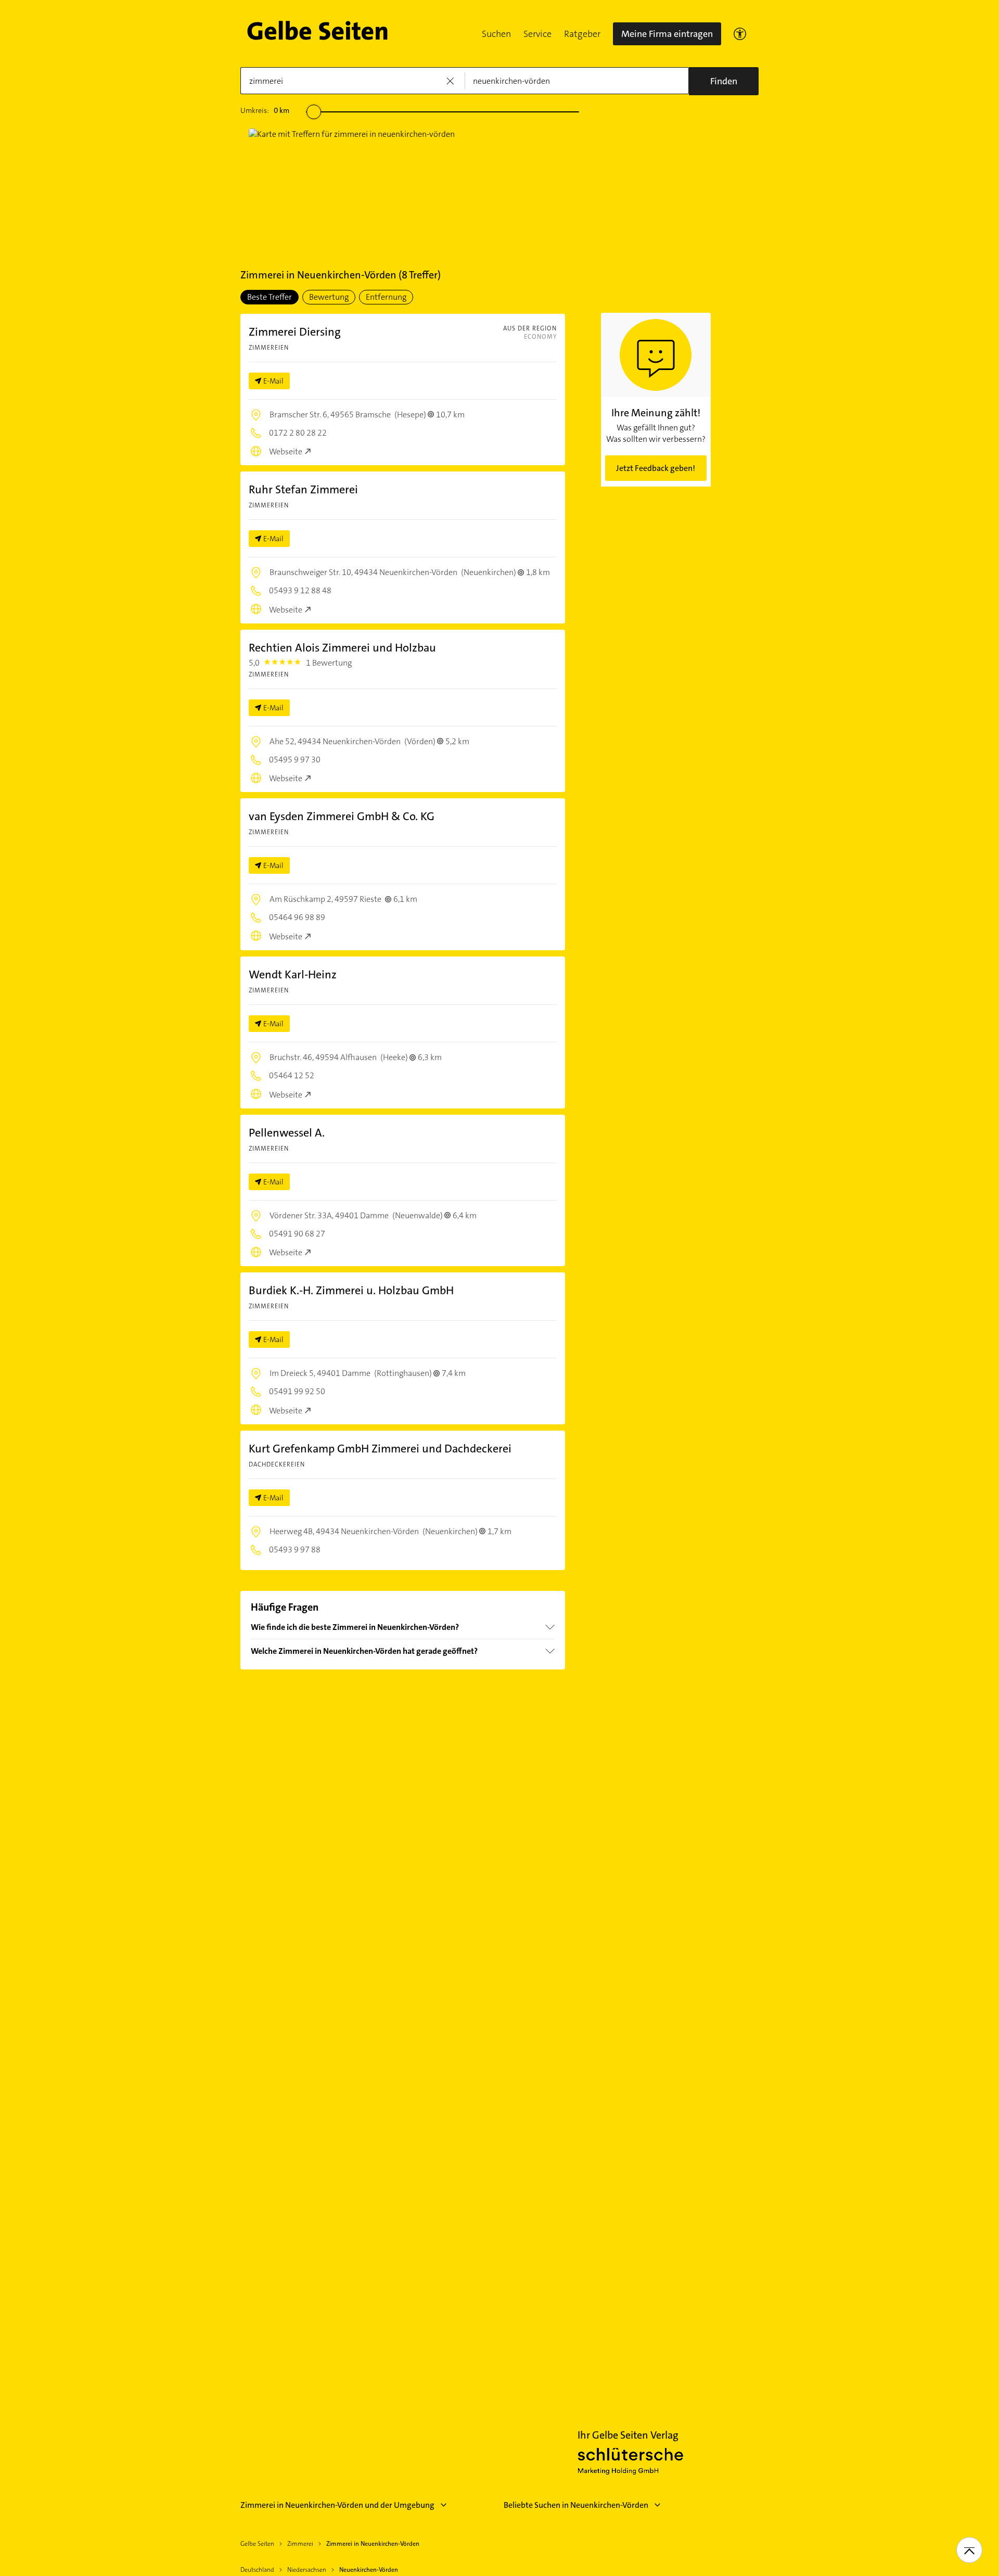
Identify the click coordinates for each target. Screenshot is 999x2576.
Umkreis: (265, 110)
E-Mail (273, 381)
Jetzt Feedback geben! (656, 468)
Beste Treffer (270, 297)
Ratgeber (582, 34)
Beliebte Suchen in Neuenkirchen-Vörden (576, 2505)
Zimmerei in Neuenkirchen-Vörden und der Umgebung (337, 2505)
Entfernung (386, 297)
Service (537, 34)
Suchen (496, 34)
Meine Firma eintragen (667, 34)
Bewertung (329, 297)
